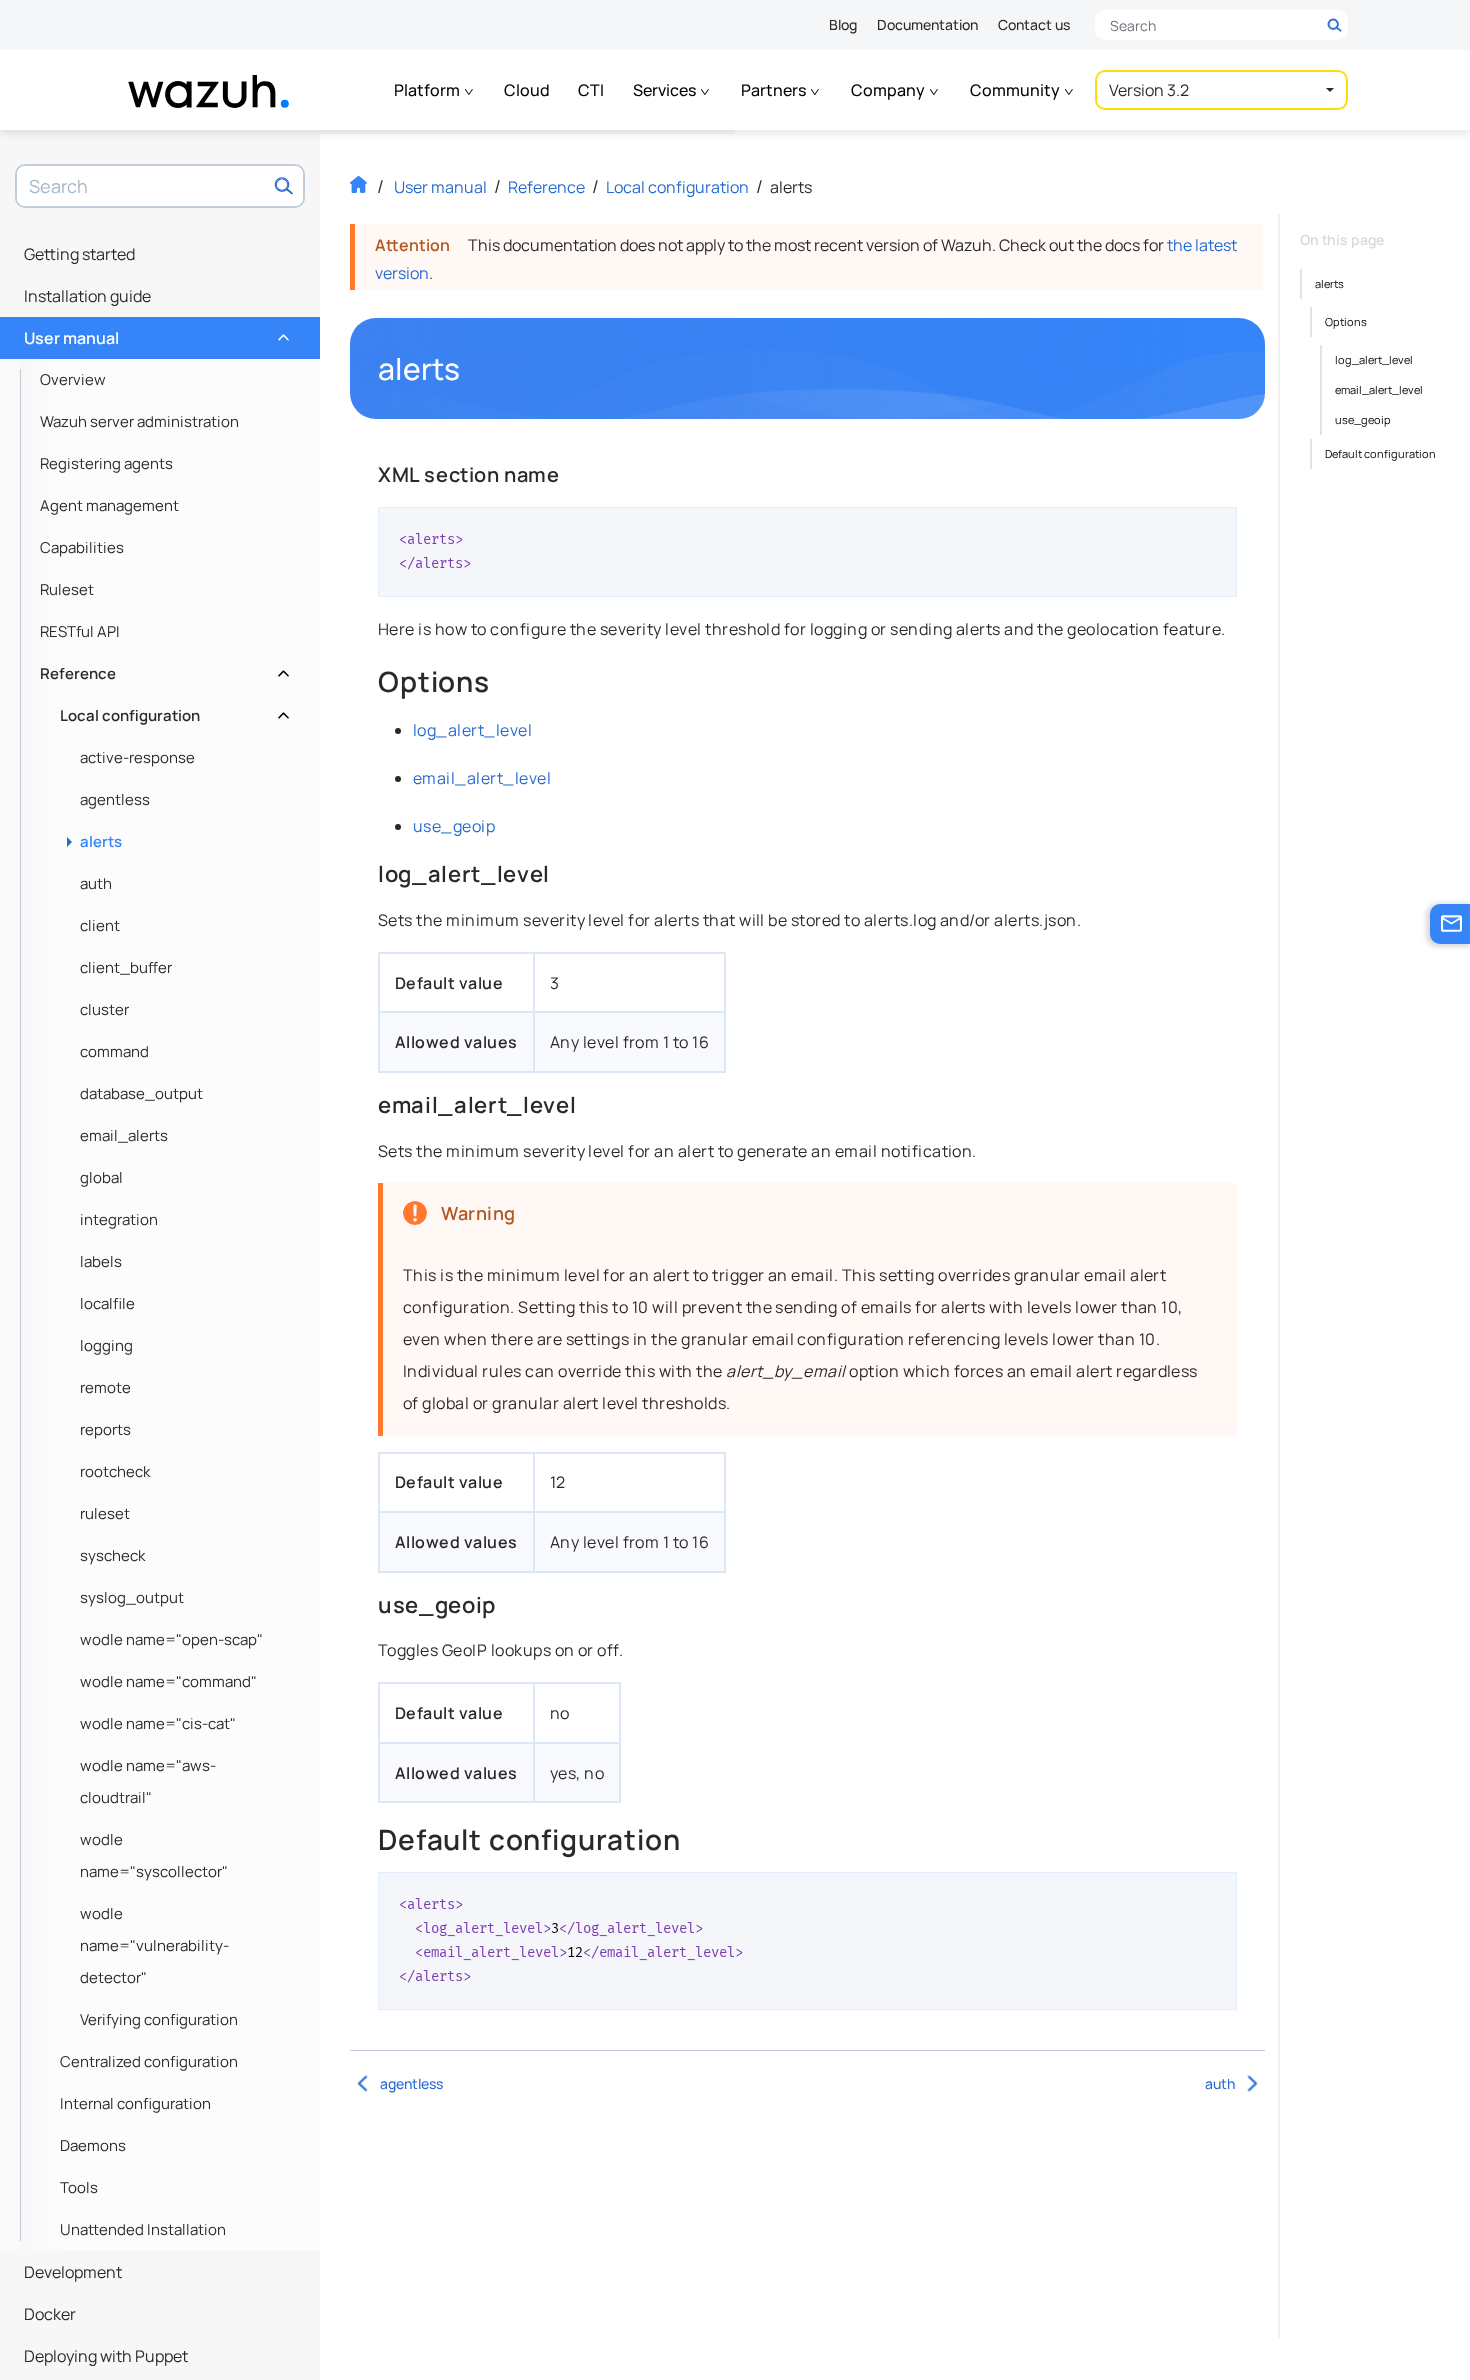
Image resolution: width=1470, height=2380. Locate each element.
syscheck (112, 1555)
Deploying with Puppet (106, 2356)
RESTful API (80, 631)
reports (105, 1429)
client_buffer (126, 967)
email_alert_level (482, 778)
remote (105, 1387)
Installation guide (87, 296)
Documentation (927, 24)
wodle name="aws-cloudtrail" (148, 1781)
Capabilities (82, 547)
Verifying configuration (159, 2019)
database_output (141, 1093)
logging (106, 1345)
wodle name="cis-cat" (158, 1723)
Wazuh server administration (139, 421)
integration (119, 1219)
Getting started (79, 254)
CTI (591, 90)
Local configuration (172, 710)
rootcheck (115, 1471)
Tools (79, 2187)
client (100, 925)
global (101, 1177)
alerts (101, 841)
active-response (137, 757)
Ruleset (67, 589)
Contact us (1034, 24)
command (114, 1051)
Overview (73, 379)
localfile (107, 1303)
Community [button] (1016, 90)
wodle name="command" (168, 1681)
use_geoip (454, 826)
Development (73, 2272)
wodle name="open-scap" (171, 1639)
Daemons (93, 2145)
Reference (162, 668)
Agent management (109, 505)
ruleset (105, 1513)
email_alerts (124, 1135)
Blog (843, 24)
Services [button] (666, 90)
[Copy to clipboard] (1215, 530)
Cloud (527, 90)
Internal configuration (135, 2103)
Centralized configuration (149, 2061)
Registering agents (106, 463)
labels (101, 1261)
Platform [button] (428, 90)
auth (96, 883)
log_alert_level (472, 730)
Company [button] (889, 90)
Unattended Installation (143, 2229)
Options (1346, 321)
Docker (50, 2314)
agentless (115, 799)
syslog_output (132, 1597)
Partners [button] (775, 90)
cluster (104, 1009)
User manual (154, 333)
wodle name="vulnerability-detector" (154, 1945)
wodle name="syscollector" (154, 1855)
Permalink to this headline (473, 369)
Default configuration (1380, 453)
